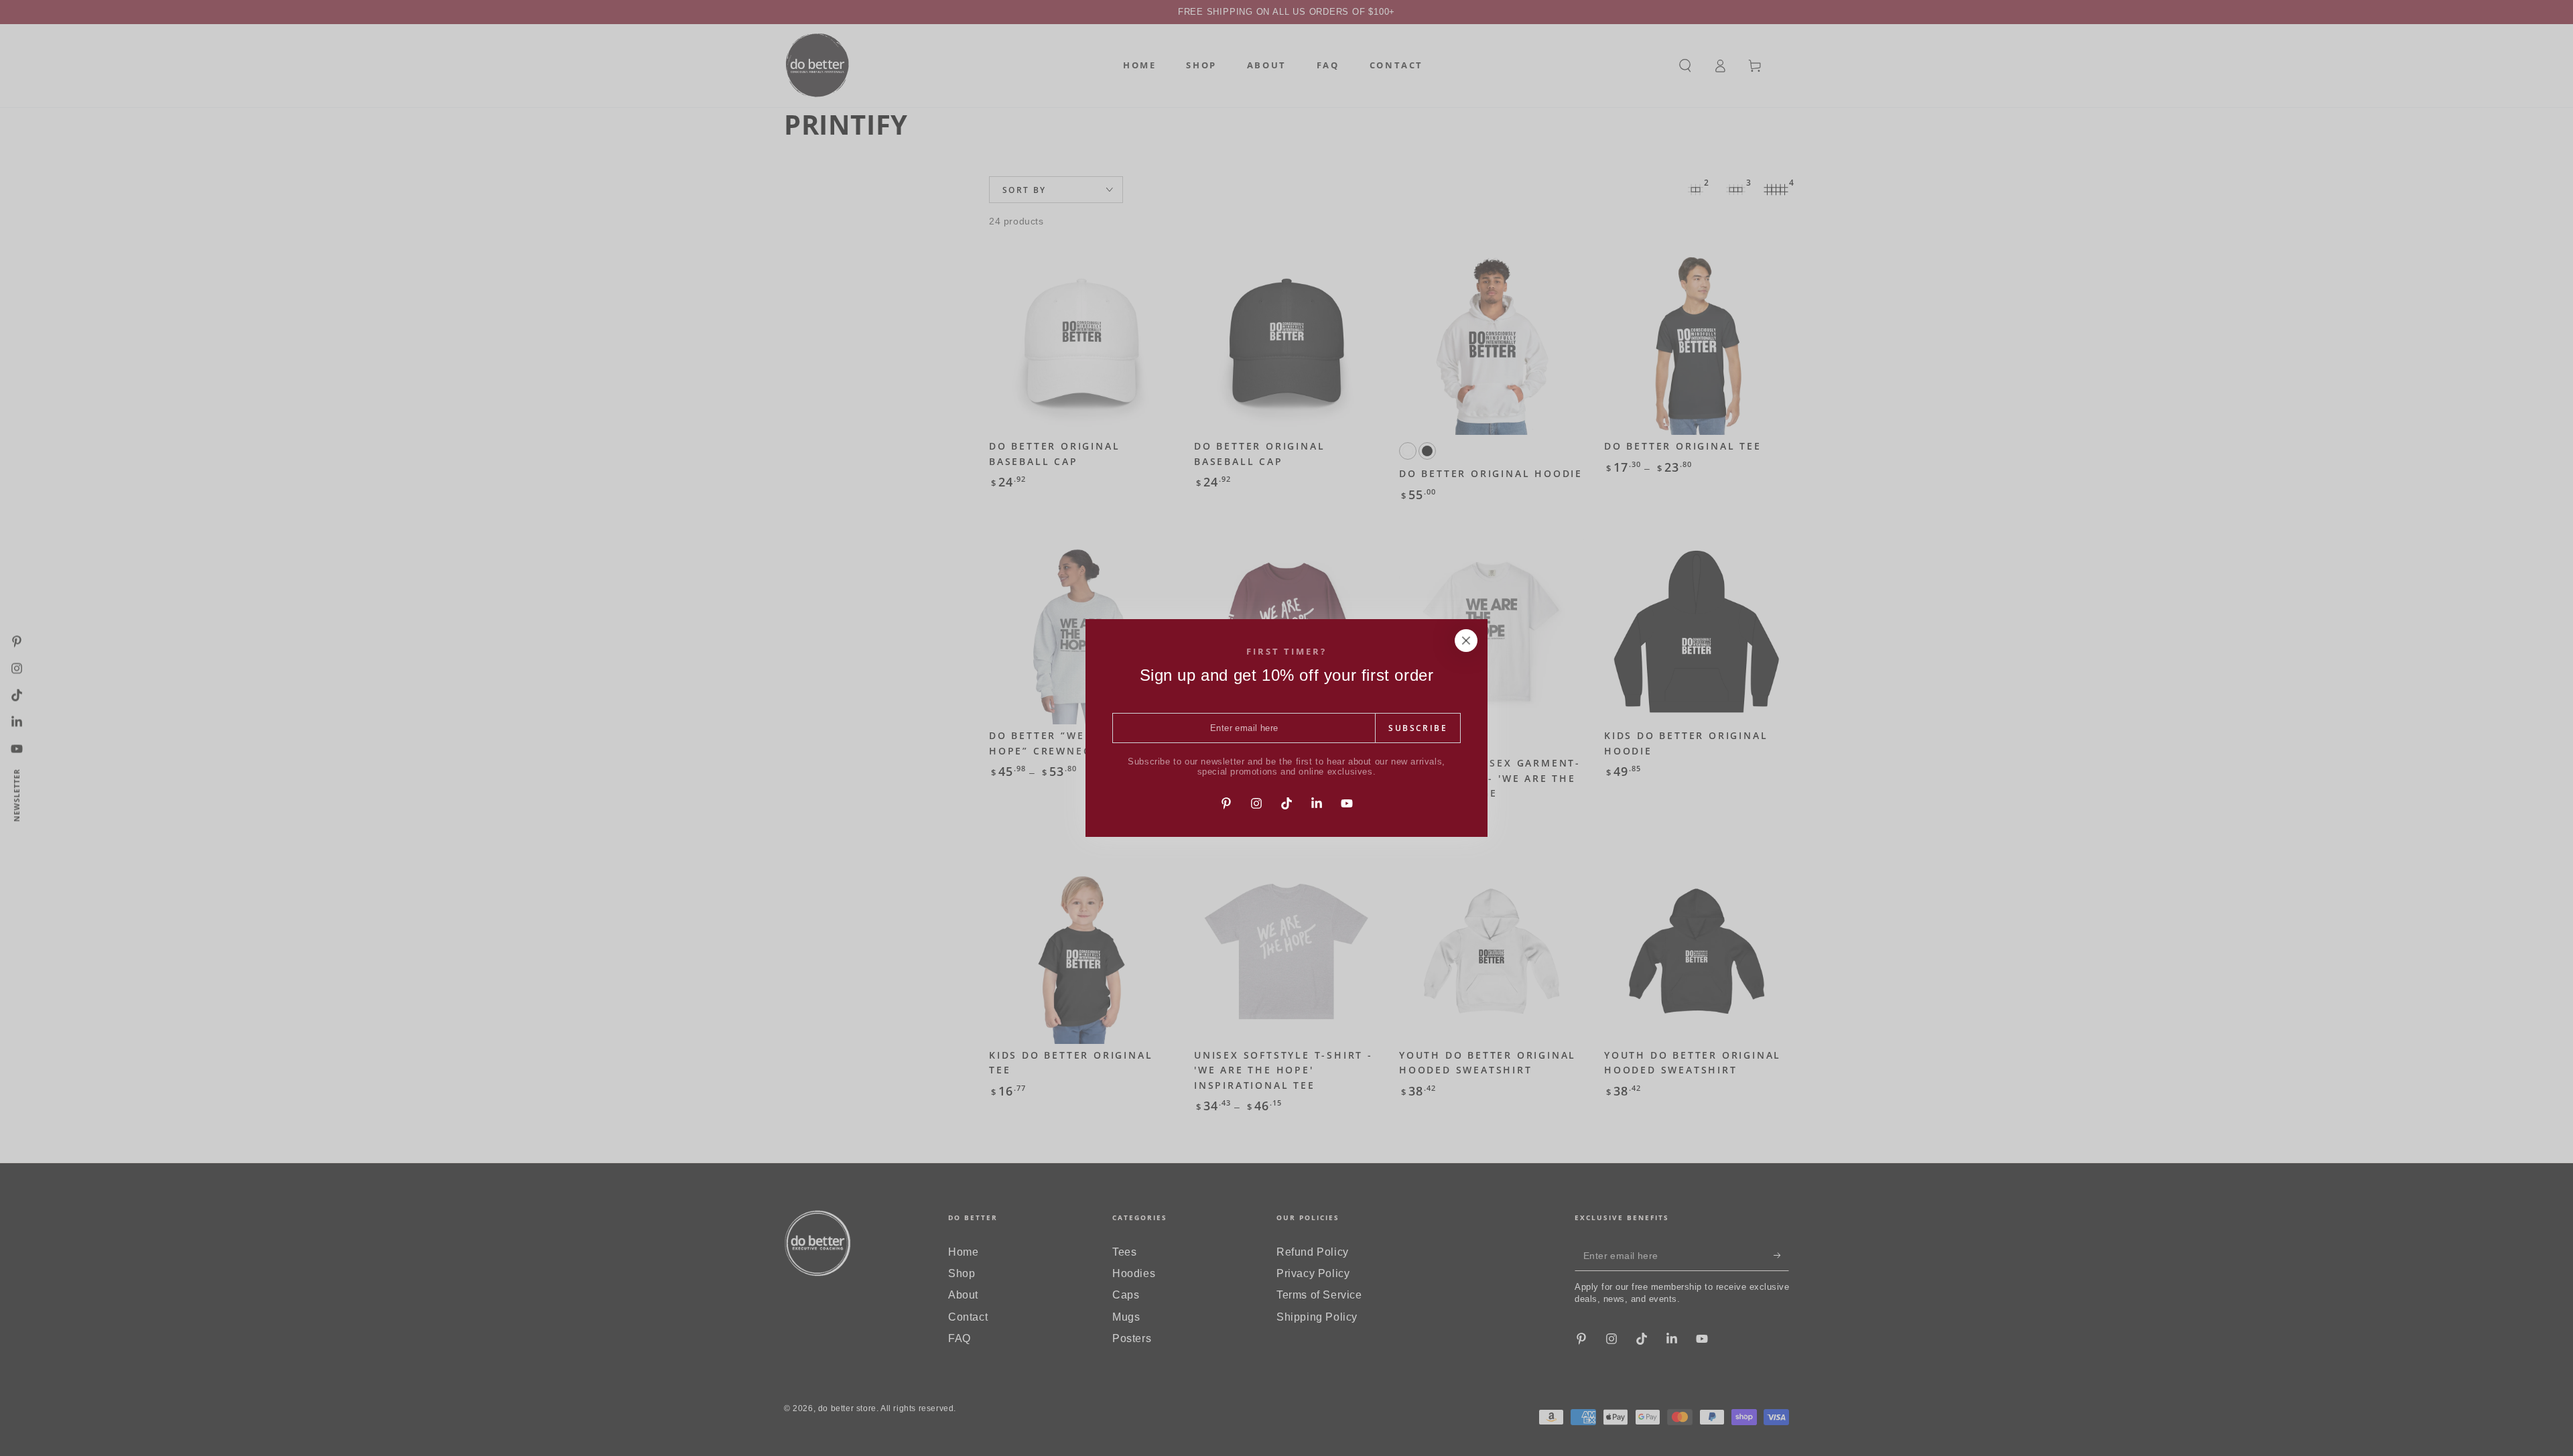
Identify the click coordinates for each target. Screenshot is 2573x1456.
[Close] (1466, 641)
